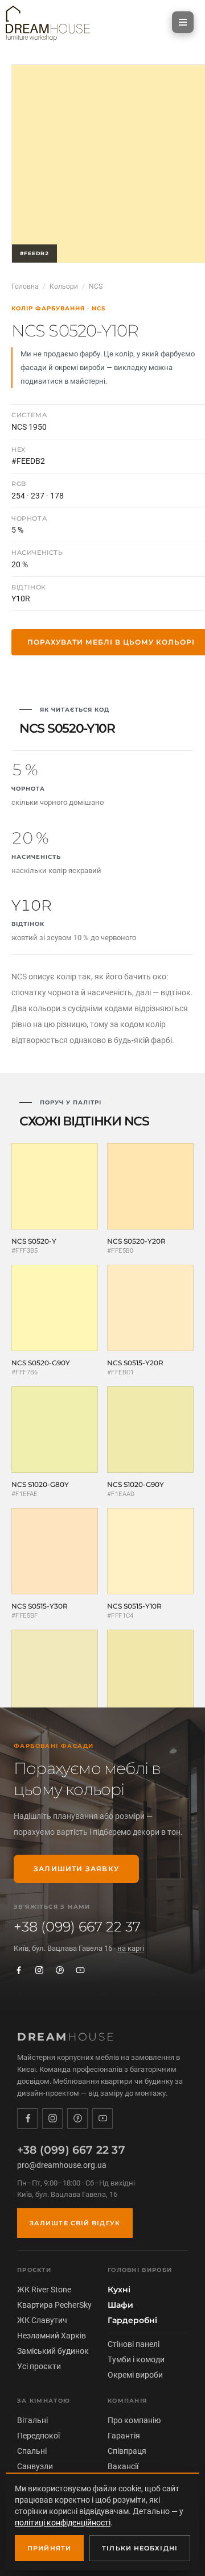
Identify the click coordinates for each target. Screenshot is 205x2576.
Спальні (32, 2451)
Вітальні (32, 2420)
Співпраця (127, 2451)
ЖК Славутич (42, 2320)
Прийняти (49, 2548)
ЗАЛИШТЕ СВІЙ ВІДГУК (75, 2223)
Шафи (120, 2305)
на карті (131, 1948)
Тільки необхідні (140, 2548)
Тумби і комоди (136, 2359)
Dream (66, 2037)
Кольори (64, 286)
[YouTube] (80, 1970)
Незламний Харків (52, 2336)
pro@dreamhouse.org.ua (62, 2165)
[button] (183, 22)
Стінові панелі (134, 2344)
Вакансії (123, 2466)
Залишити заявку (76, 1869)
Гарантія (124, 2436)
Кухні (119, 2290)
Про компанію (134, 2420)
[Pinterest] (60, 1970)
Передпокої (38, 2436)
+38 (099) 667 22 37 (77, 1927)
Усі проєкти (39, 2366)
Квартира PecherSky (54, 2305)
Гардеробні (132, 2320)
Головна (25, 286)
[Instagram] (39, 1970)
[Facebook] (19, 1970)
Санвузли (35, 2466)
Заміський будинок (53, 2351)
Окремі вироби (135, 2375)
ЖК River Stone (44, 2290)
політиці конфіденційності (63, 2523)
